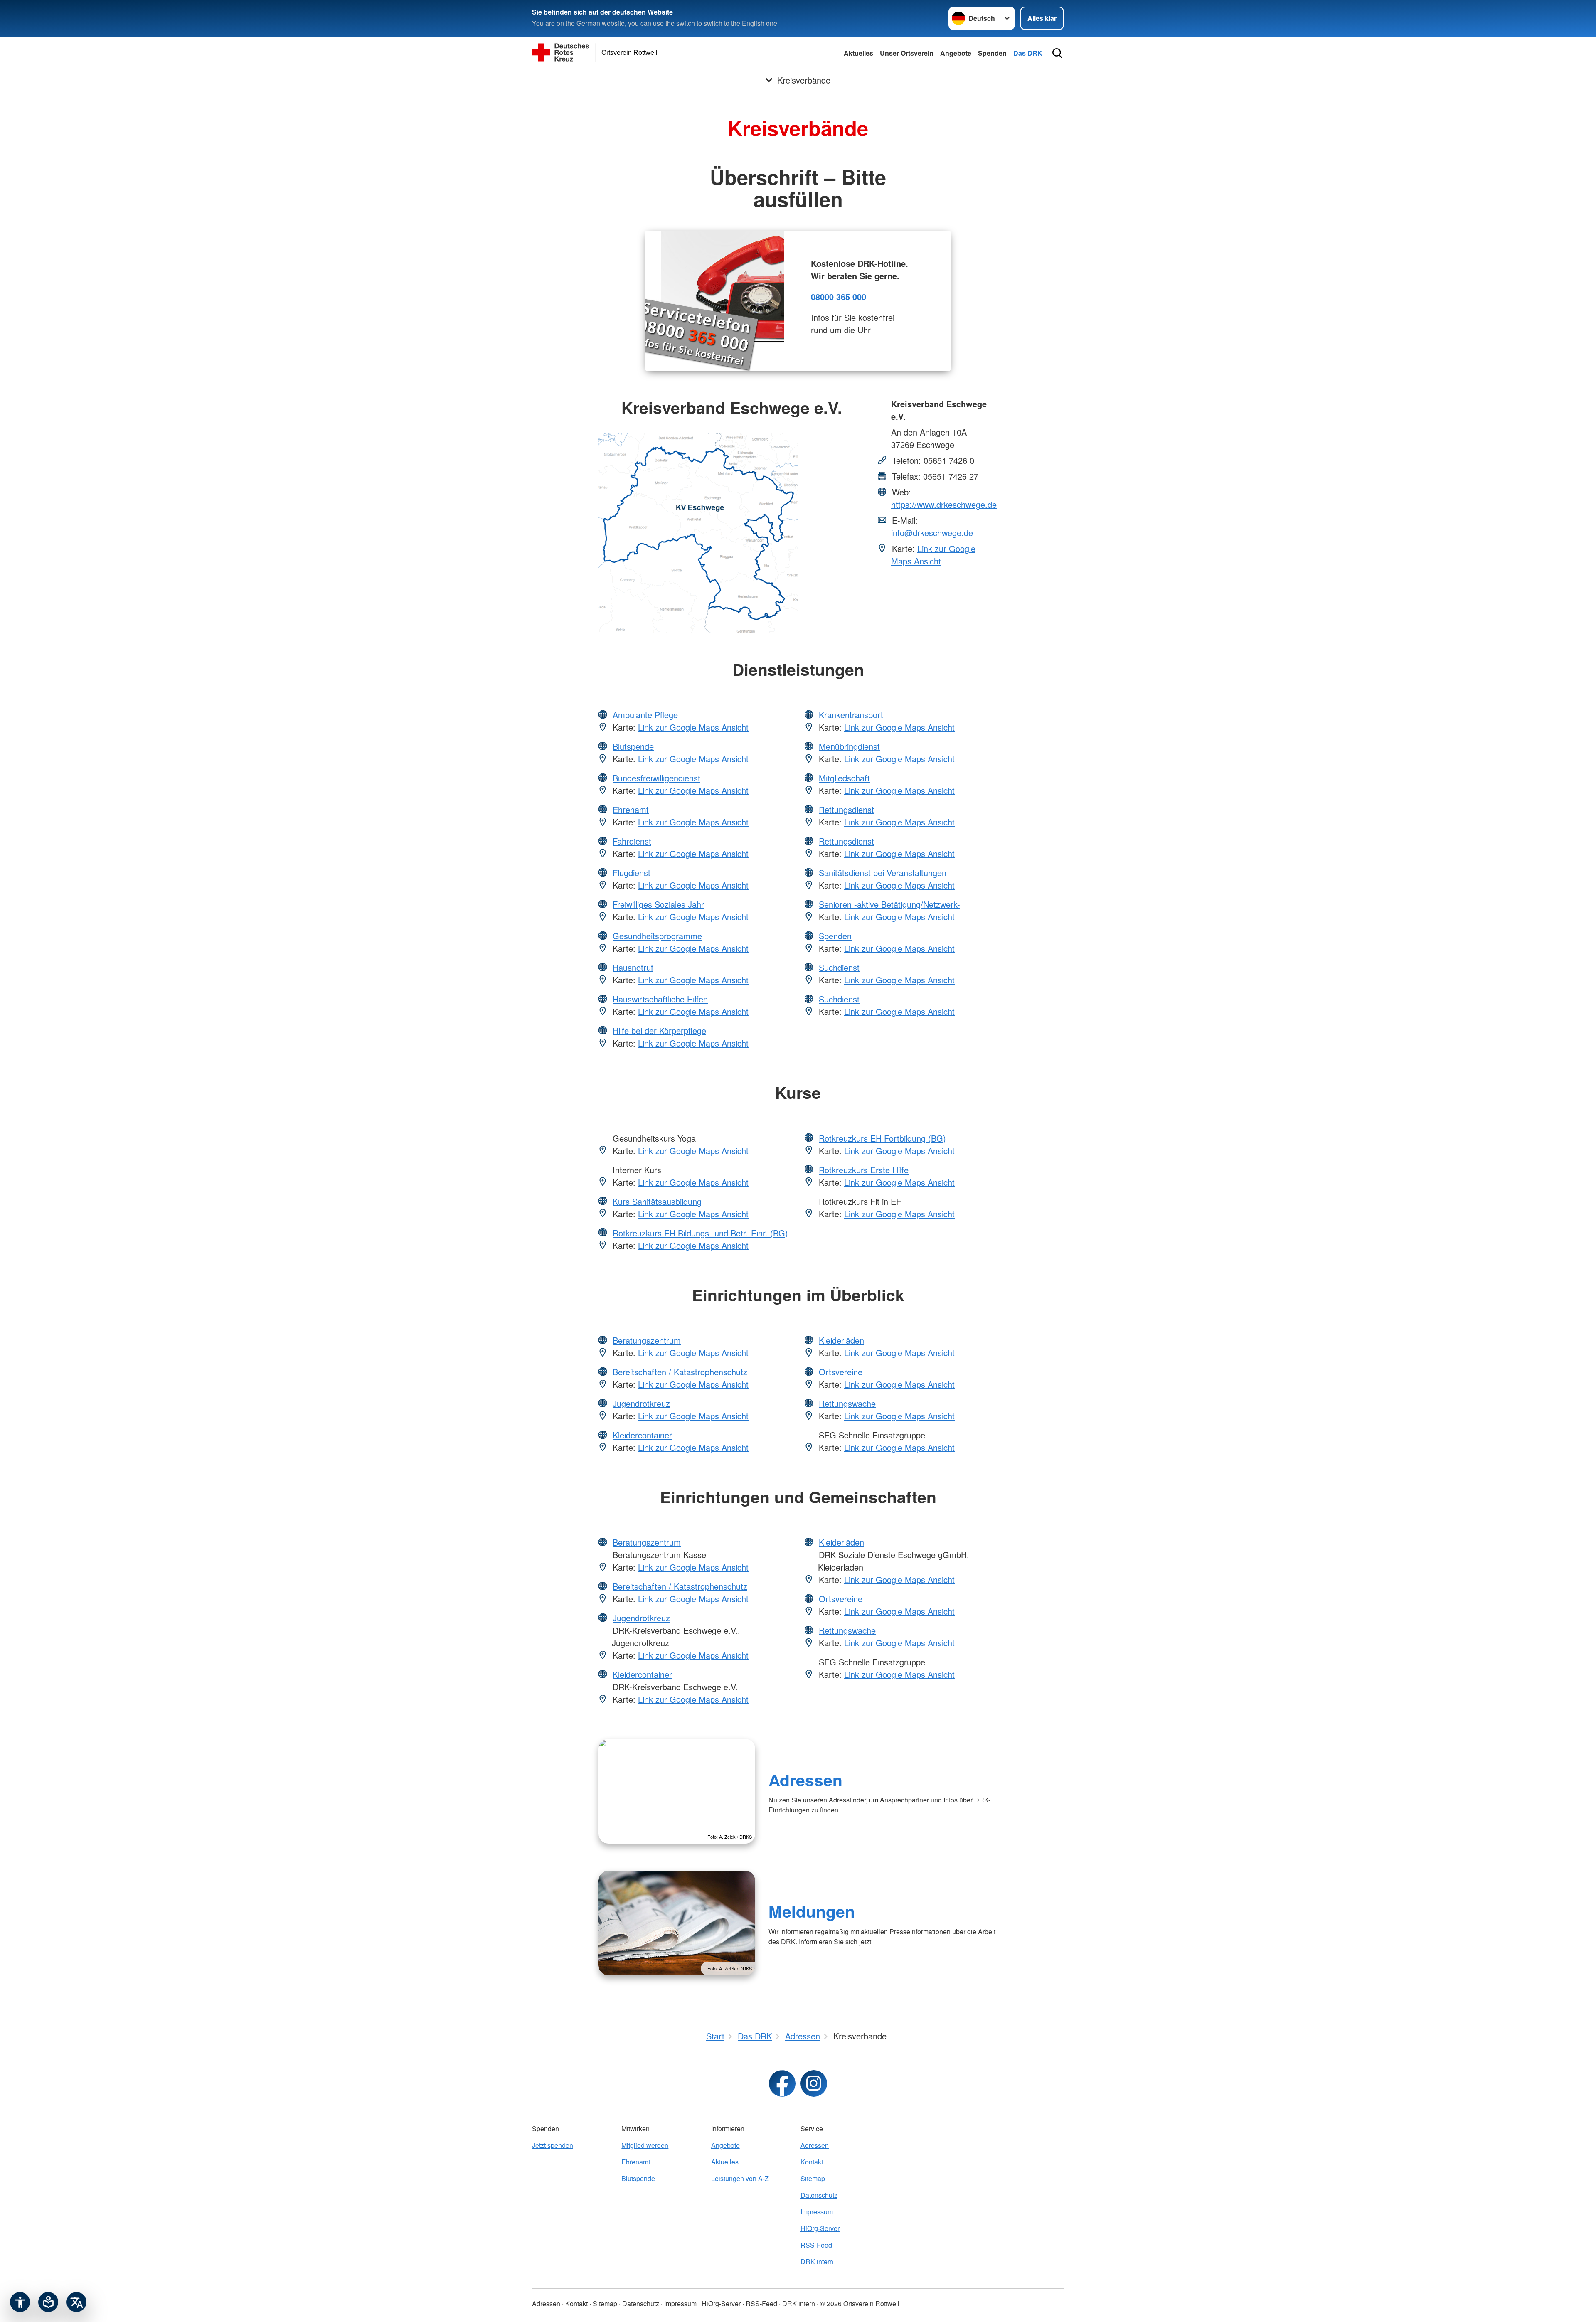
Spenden (992, 53)
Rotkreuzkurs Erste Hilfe (864, 1170)
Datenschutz (819, 2195)
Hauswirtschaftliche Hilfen (660, 999)
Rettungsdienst (846, 809)
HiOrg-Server (820, 2228)
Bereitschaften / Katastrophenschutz (680, 1372)
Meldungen (812, 1911)
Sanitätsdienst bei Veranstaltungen (883, 873)
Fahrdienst (632, 841)
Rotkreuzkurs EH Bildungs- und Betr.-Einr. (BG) (700, 1233)
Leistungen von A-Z (740, 2178)
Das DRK (1028, 53)
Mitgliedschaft (844, 778)
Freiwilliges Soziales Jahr (658, 904)
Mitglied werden (645, 2145)
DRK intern (817, 2262)
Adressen (805, 1780)
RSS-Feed (816, 2245)
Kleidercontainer (642, 1435)
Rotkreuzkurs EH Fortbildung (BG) (882, 1138)
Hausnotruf (633, 967)
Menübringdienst (849, 746)
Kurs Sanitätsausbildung (657, 1201)
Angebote (956, 53)
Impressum (817, 2212)
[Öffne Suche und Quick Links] (1057, 53)
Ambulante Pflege (645, 715)
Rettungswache (847, 1403)
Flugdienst (632, 873)
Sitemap (813, 2178)
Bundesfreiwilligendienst (656, 778)
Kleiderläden (841, 1340)
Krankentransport (851, 715)
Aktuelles (858, 53)
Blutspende (633, 746)
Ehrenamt (631, 809)
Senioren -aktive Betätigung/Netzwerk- (889, 904)
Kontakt (812, 2162)
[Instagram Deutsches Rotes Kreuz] (814, 2083)
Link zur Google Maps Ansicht (933, 555)
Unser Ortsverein (907, 53)
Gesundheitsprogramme (657, 936)
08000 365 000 (839, 297)
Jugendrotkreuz (641, 1403)
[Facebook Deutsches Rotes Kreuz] (782, 2083)
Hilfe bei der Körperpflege (659, 1030)
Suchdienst (839, 967)
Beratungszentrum (647, 1340)
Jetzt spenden (553, 2145)
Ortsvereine (841, 1372)
